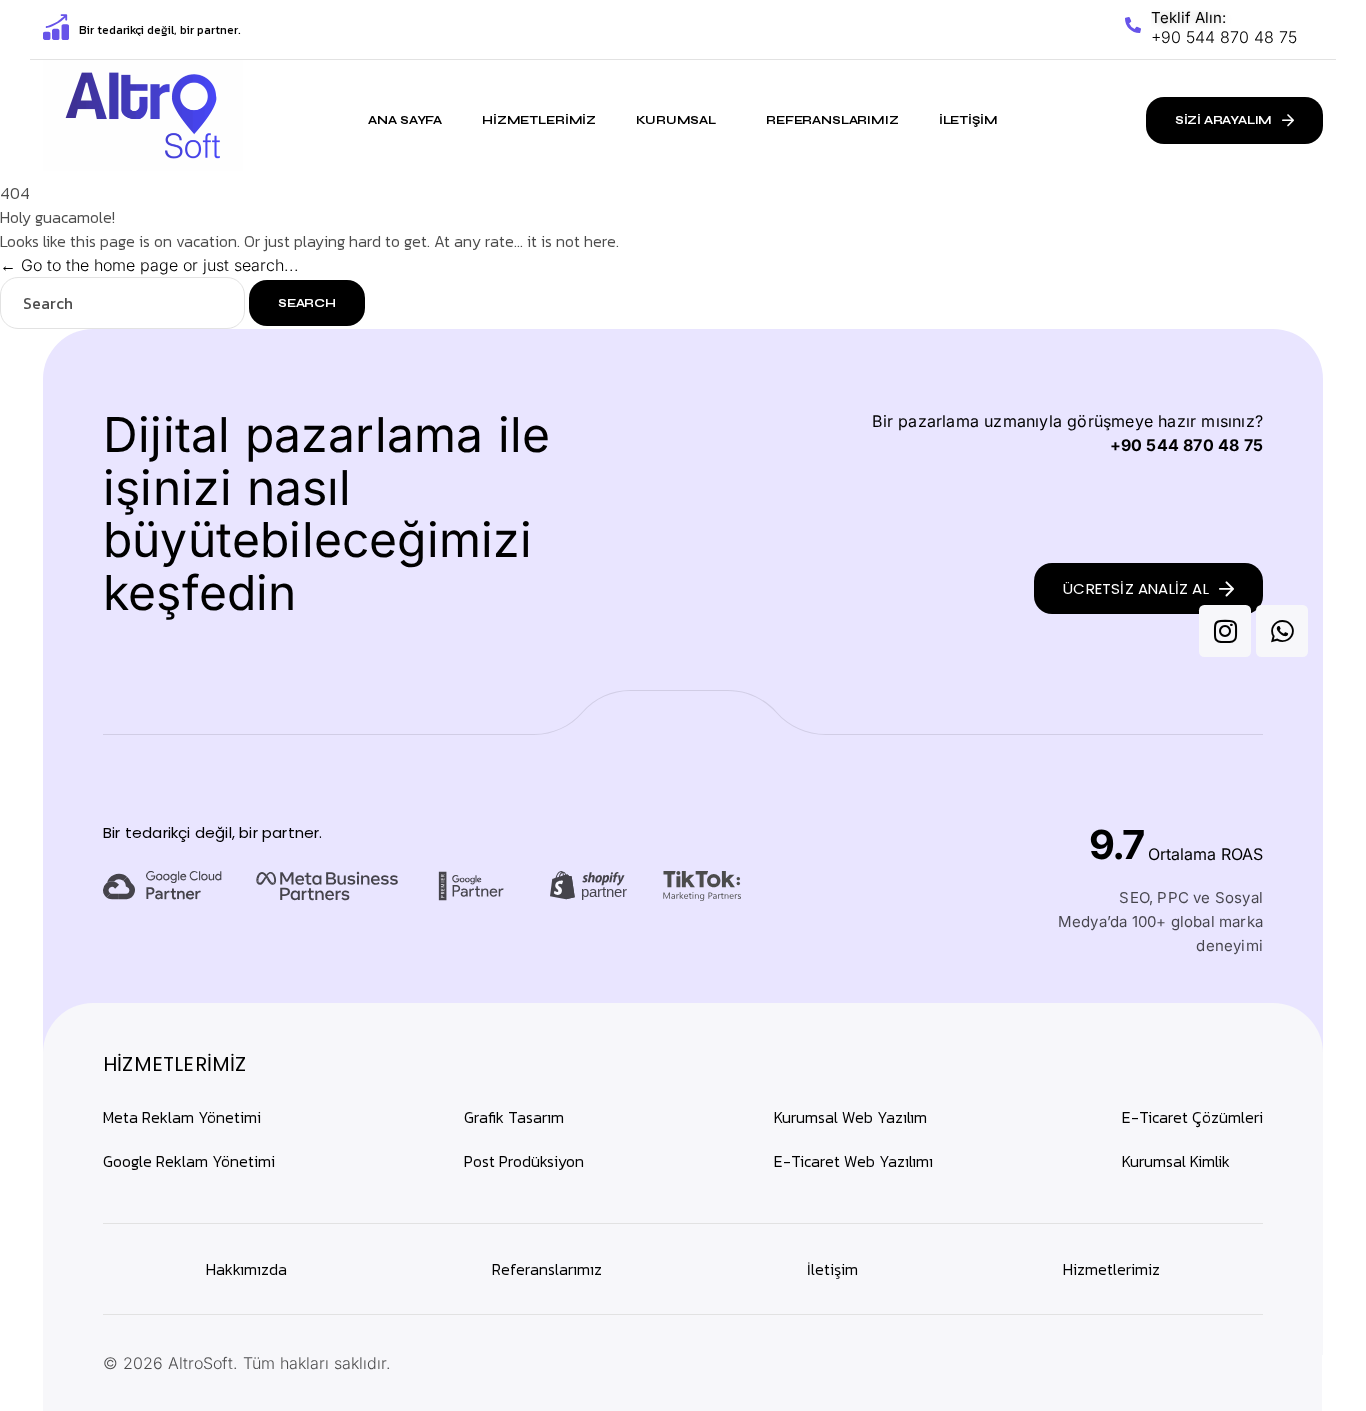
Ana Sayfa (405, 120)
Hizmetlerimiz (539, 120)
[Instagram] (1225, 631)
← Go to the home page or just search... (149, 265)
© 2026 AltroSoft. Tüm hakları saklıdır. (247, 1363)
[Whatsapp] (1282, 631)
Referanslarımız (832, 120)
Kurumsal (676, 120)
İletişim (968, 120)
